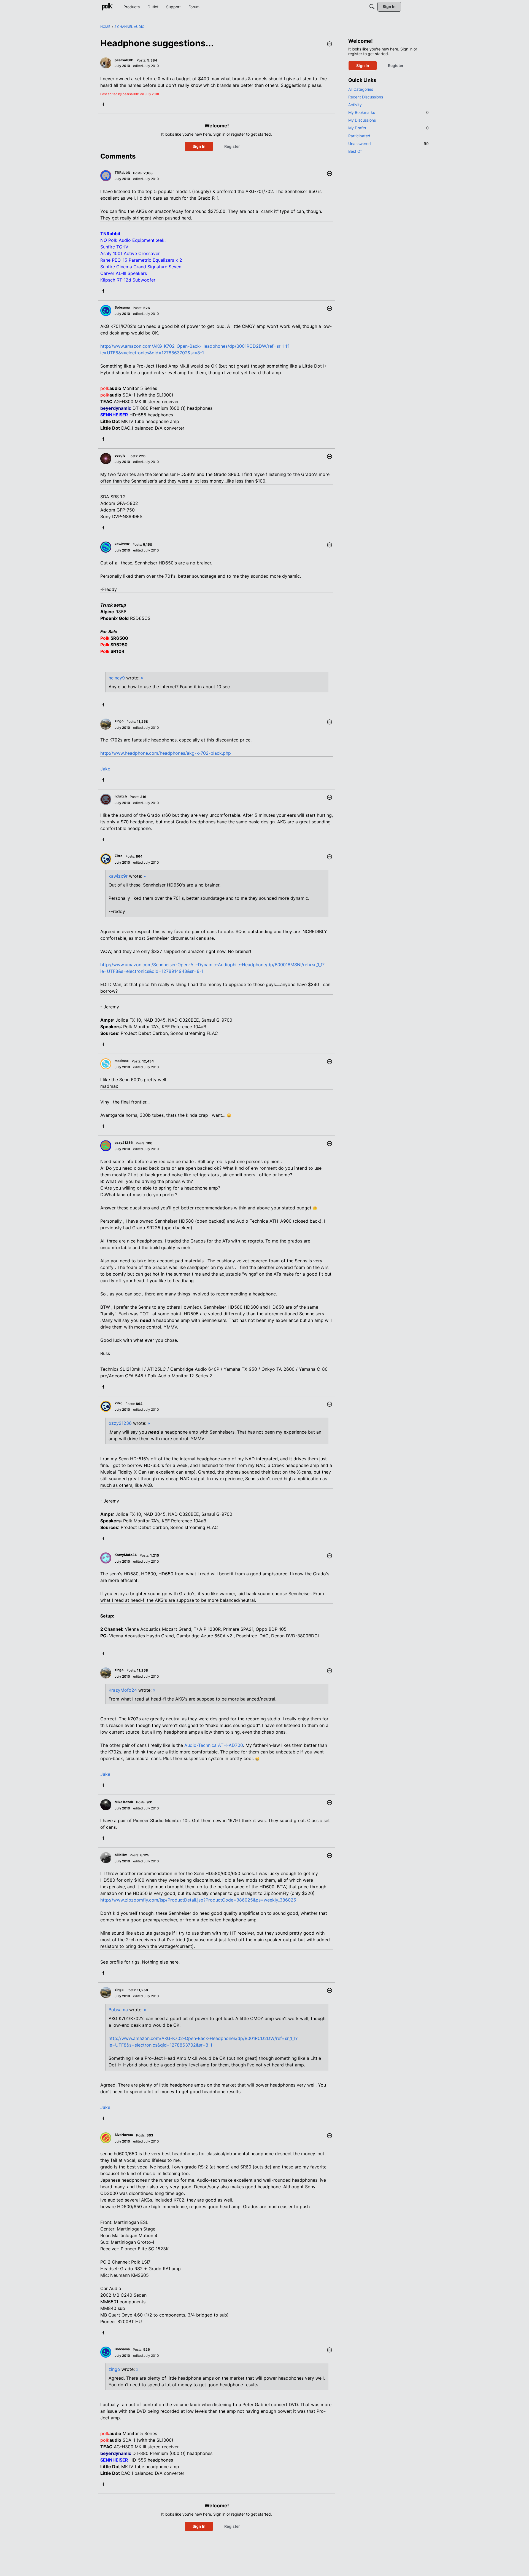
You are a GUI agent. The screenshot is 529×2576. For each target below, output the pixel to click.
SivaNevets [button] (124, 2135)
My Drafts (388, 128)
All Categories (361, 89)
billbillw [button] (121, 1855)
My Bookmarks (388, 112)
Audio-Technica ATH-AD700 (214, 1745)
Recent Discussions (366, 97)
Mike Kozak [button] (124, 1802)
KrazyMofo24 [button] (126, 1555)
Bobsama (118, 2010)
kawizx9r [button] (122, 544)
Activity (355, 105)
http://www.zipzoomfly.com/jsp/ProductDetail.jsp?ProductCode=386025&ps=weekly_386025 (198, 1900)
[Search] (372, 7)
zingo (114, 2369)
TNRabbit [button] (122, 172)
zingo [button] (119, 721)
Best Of (355, 151)
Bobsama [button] (122, 307)
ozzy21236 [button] (124, 1143)
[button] (330, 44)
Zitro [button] (118, 856)
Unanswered (388, 144)
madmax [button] (122, 1061)
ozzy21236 (120, 1423)
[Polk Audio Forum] (107, 7)
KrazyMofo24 (123, 1690)
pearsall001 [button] (124, 60)
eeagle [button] (120, 455)
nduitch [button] (121, 796)
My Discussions (362, 120)
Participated (359, 136)
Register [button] (232, 146)
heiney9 (117, 678)
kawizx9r (118, 876)
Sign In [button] (199, 146)
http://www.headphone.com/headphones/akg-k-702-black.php (166, 753)
